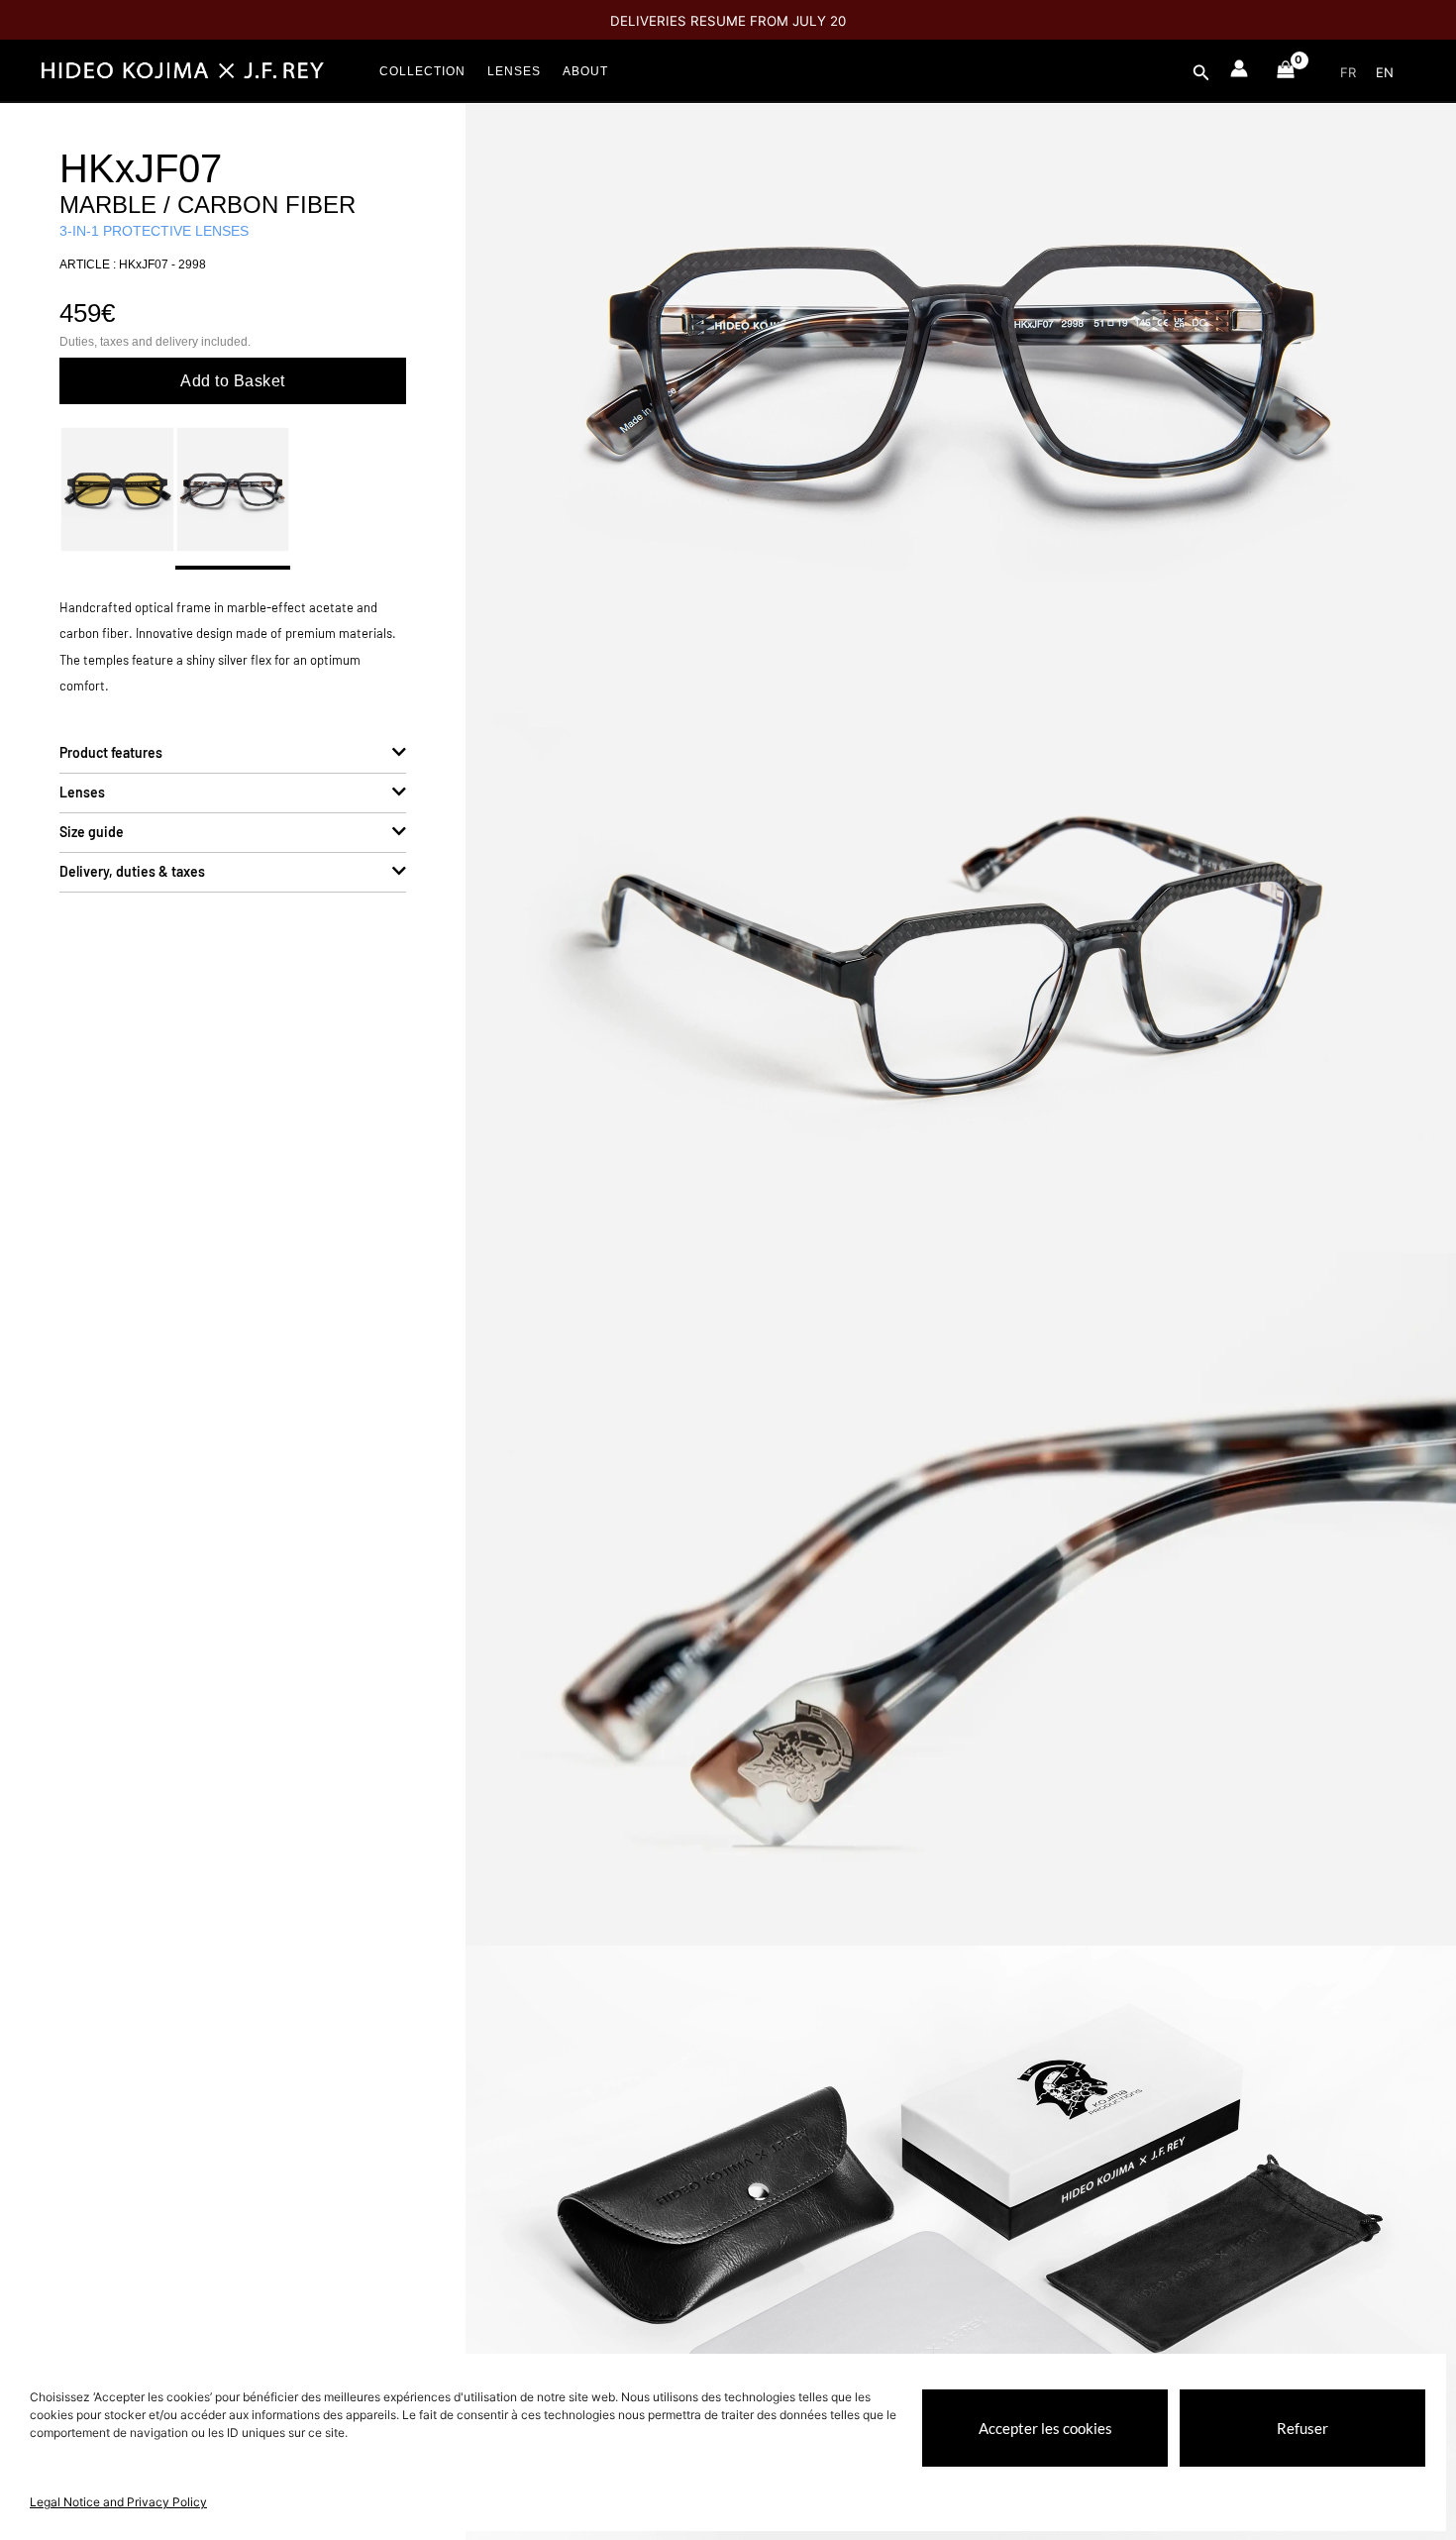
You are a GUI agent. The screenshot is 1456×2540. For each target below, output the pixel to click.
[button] (1201, 73)
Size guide (92, 832)
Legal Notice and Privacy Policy (118, 2502)
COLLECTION (422, 71)
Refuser (1302, 2428)
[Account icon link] (1239, 68)
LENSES (514, 71)
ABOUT (585, 71)
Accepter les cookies (1045, 2428)
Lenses (82, 792)
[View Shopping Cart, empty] (1285, 74)
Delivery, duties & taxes (132, 871)
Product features (111, 752)
